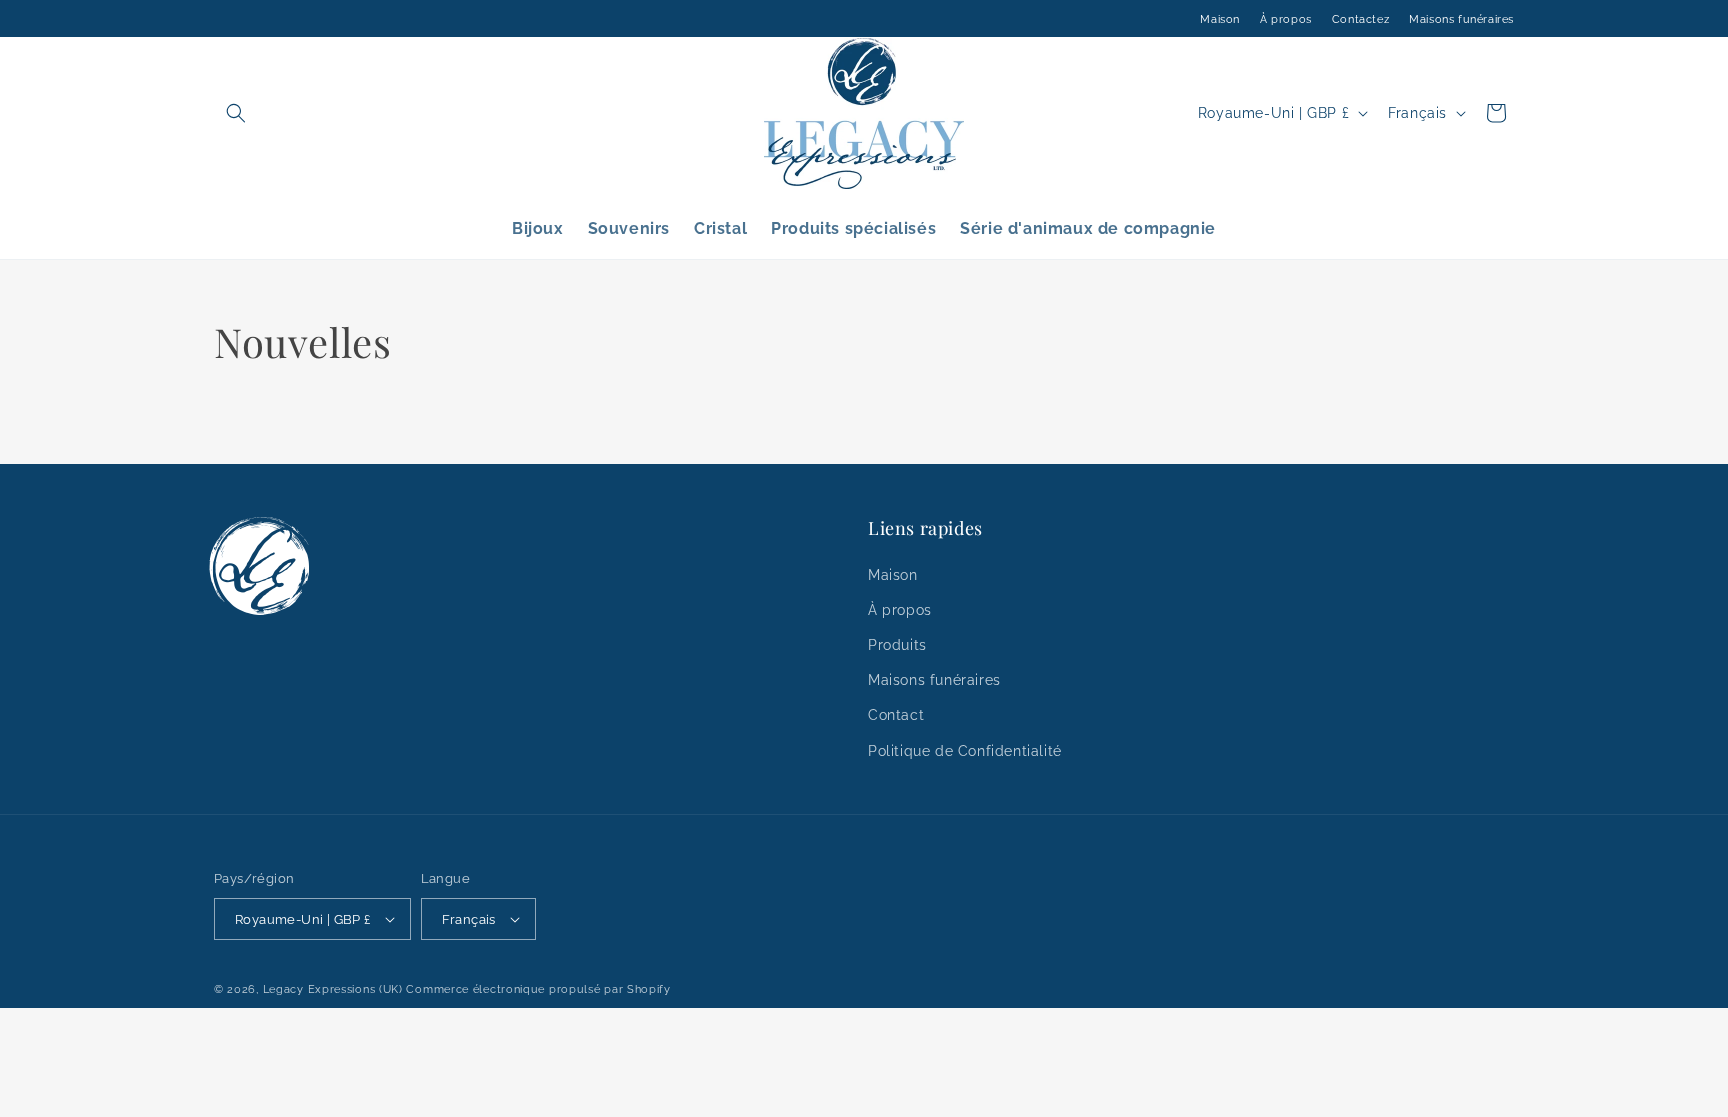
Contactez (1360, 19)
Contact (896, 715)
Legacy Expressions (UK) (333, 989)
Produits (897, 645)
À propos (1286, 19)
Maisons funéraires (1461, 19)
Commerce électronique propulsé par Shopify (538, 989)
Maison (1220, 19)
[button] (236, 113)
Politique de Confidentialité (965, 751)
